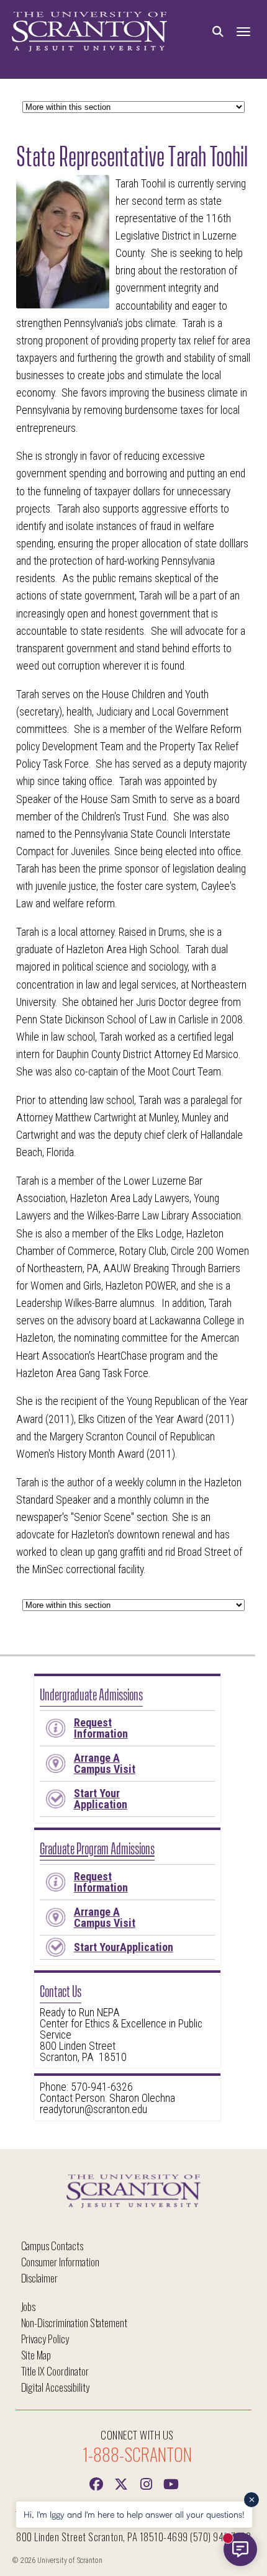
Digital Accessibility (55, 2387)
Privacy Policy (45, 2339)
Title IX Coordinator (55, 2371)
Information (101, 1728)
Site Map (36, 2355)
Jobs (29, 2306)
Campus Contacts (52, 2246)
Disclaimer (40, 2278)
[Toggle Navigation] (243, 32)
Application (101, 1799)
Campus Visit (105, 1763)
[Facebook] (96, 2483)
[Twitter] (121, 2483)
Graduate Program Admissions (97, 1847)
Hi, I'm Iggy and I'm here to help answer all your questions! (134, 2514)
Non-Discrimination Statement (75, 2322)
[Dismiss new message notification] (251, 2500)
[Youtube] (171, 2483)
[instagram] (146, 2483)
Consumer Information (60, 2262)
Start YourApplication (124, 1947)
